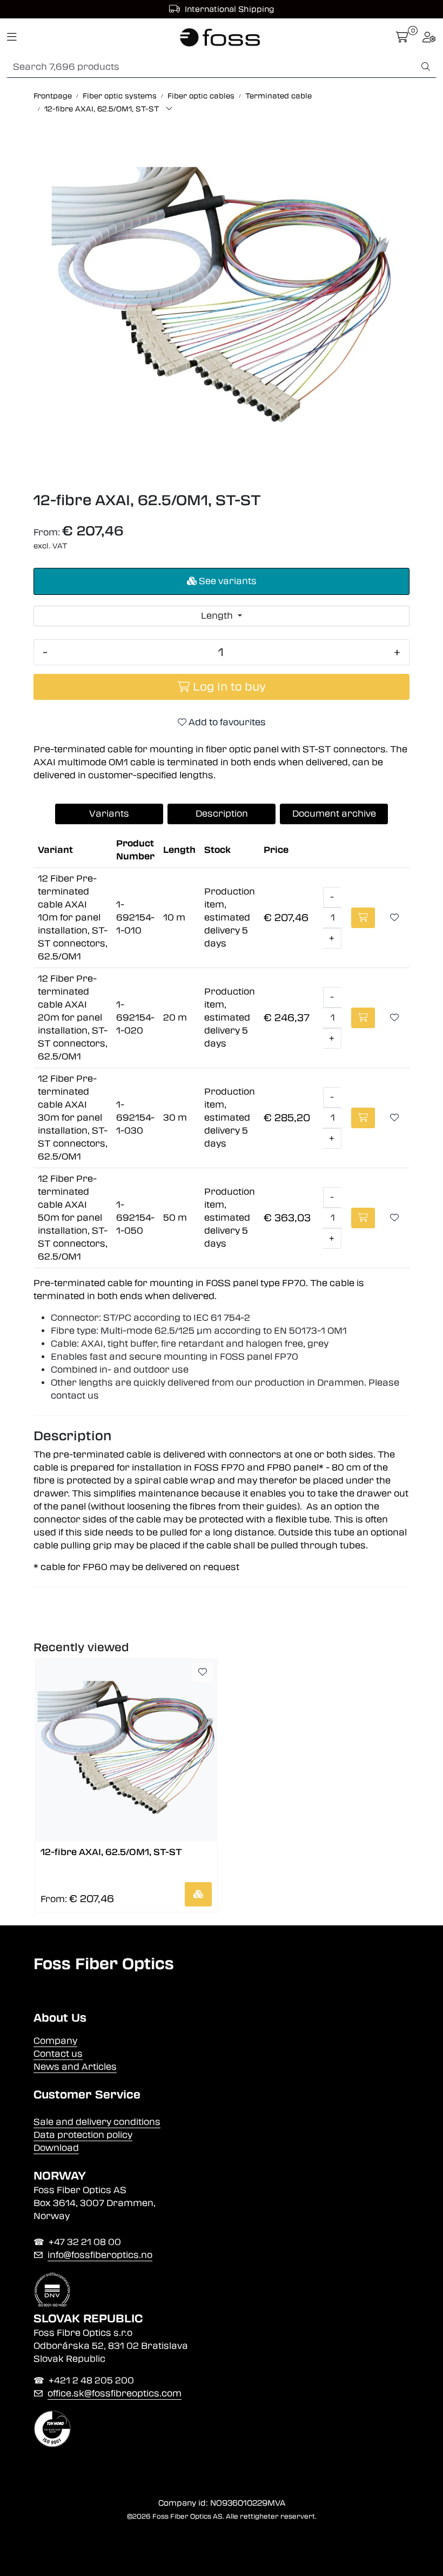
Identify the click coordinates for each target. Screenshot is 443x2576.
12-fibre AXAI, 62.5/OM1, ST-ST (111, 1852)
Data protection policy (83, 2135)
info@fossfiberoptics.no (100, 2255)
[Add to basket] (363, 918)
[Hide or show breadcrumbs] (169, 109)
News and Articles (75, 2067)
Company (55, 2041)
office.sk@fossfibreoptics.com (115, 2393)
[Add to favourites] (394, 918)
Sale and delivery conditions (97, 2122)
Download (56, 2148)
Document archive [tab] (334, 814)
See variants (227, 581)
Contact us (58, 2054)
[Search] (426, 67)
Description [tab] (222, 814)
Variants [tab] (109, 814)
